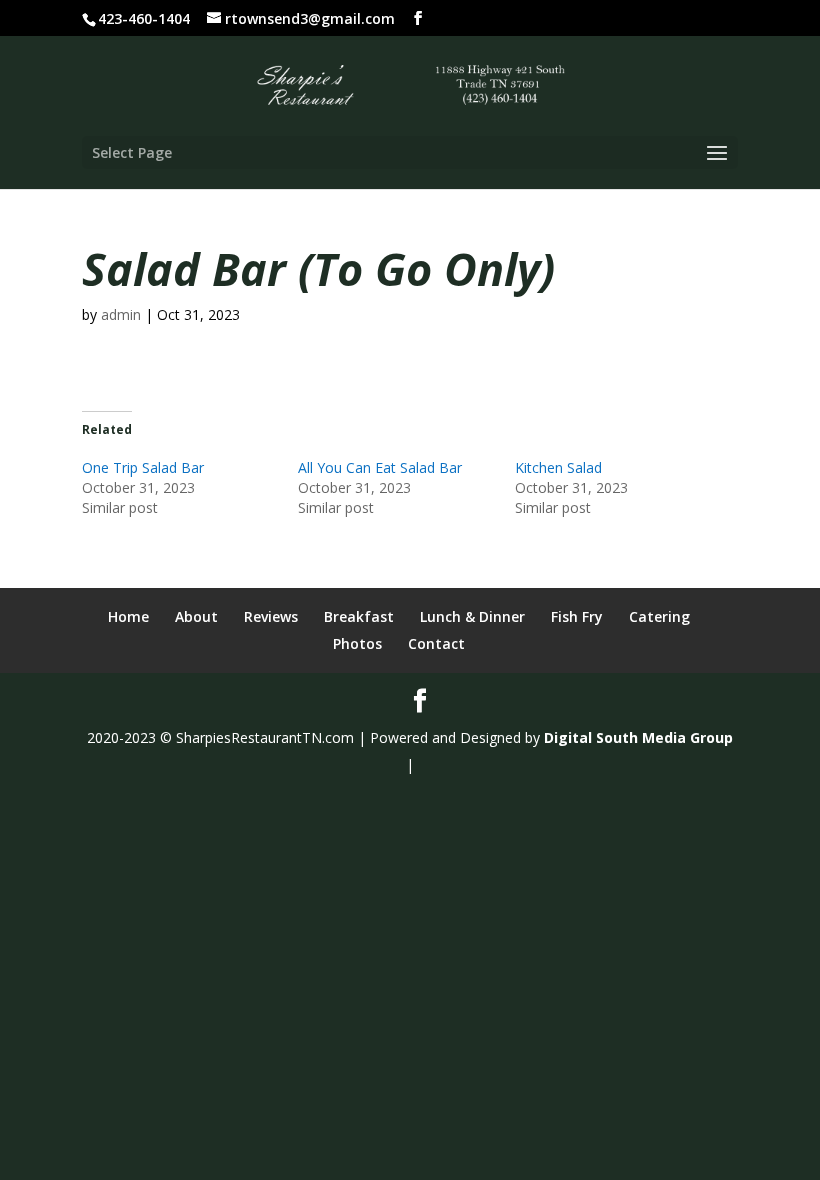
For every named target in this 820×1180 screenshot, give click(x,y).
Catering (659, 616)
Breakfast (359, 616)
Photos (357, 643)
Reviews (271, 616)
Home (128, 616)
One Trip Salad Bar (143, 467)
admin (121, 314)
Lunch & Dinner (472, 616)
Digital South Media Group (638, 737)
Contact (436, 643)
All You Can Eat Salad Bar (380, 467)
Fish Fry (577, 616)
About (196, 616)
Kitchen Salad (558, 467)
